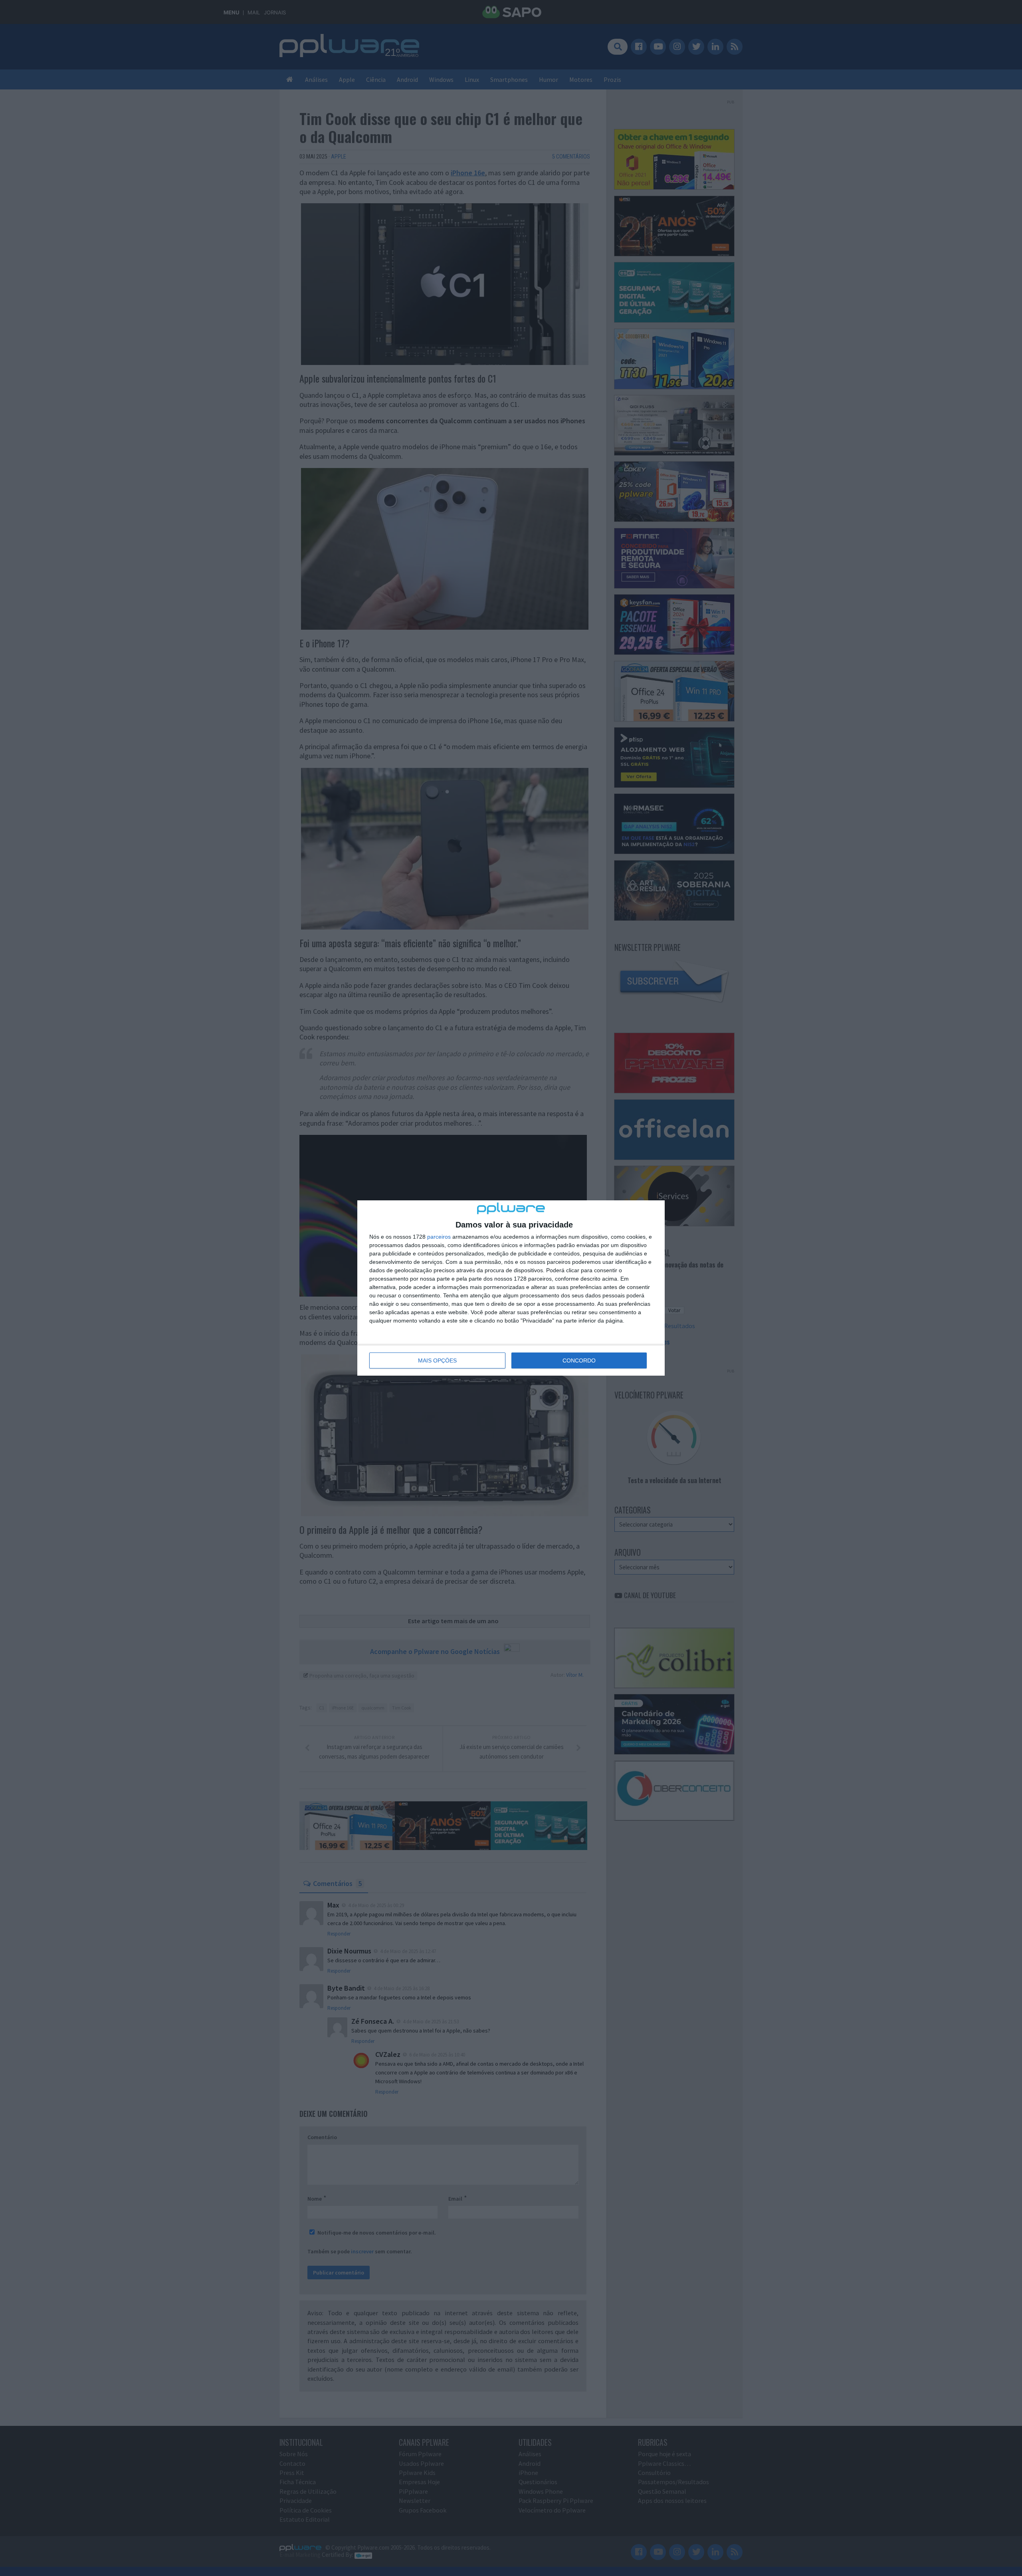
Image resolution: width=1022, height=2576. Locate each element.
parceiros (439, 1237)
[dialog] (511, 1288)
